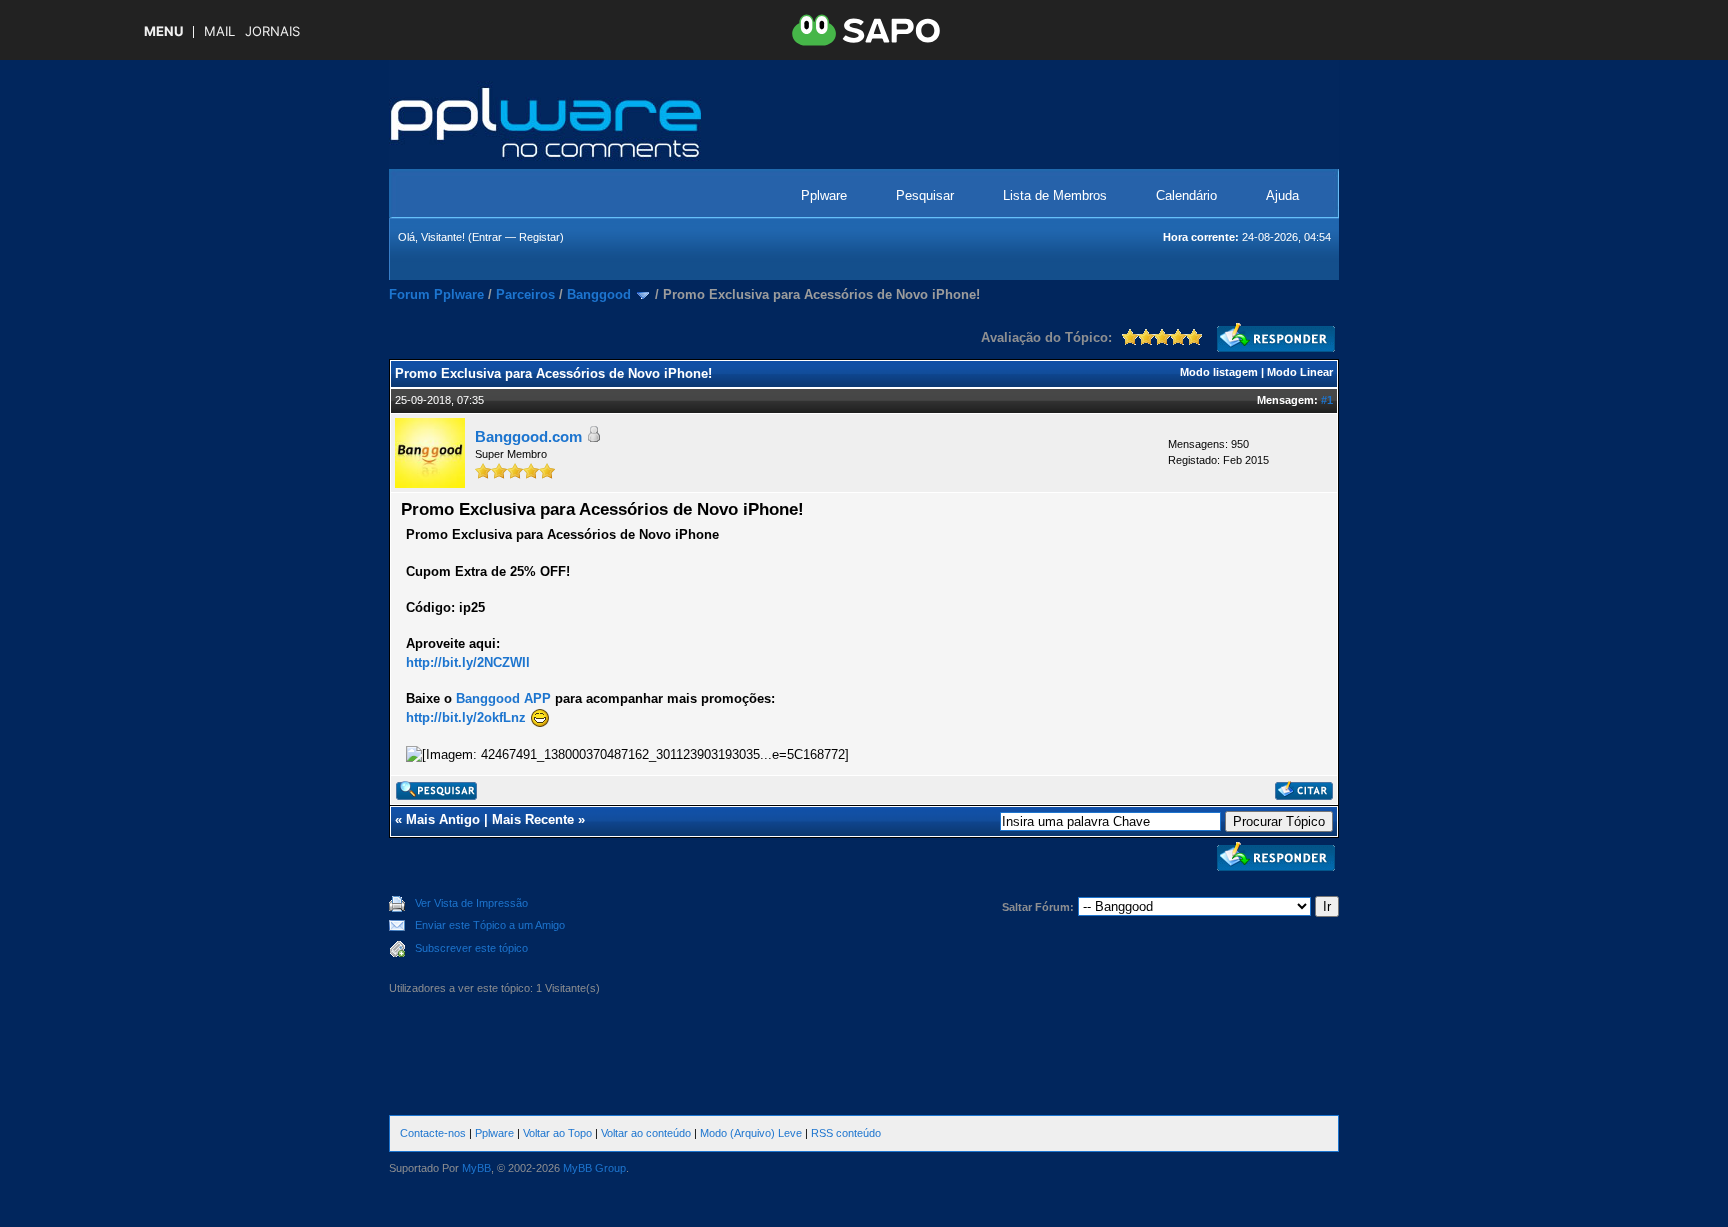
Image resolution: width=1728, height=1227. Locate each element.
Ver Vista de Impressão (471, 903)
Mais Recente (533, 819)
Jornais (272, 31)
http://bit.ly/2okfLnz (466, 717)
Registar (539, 237)
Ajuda (1282, 195)
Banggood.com (528, 436)
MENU (163, 31)
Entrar (487, 237)
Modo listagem (1219, 372)
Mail (219, 31)
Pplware (824, 195)
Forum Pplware (436, 294)
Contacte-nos (433, 1133)
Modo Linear (1300, 372)
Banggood (599, 294)
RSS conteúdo (846, 1133)
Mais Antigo (443, 819)
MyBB (476, 1168)
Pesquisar (925, 195)
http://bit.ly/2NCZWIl (468, 662)
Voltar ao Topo (557, 1133)
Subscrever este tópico (471, 948)
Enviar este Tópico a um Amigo (490, 925)
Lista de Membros (1055, 195)
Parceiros (525, 294)
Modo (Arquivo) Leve (751, 1133)
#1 (1327, 400)
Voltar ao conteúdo (646, 1133)
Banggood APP (503, 698)
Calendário (1186, 195)
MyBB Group (594, 1168)
